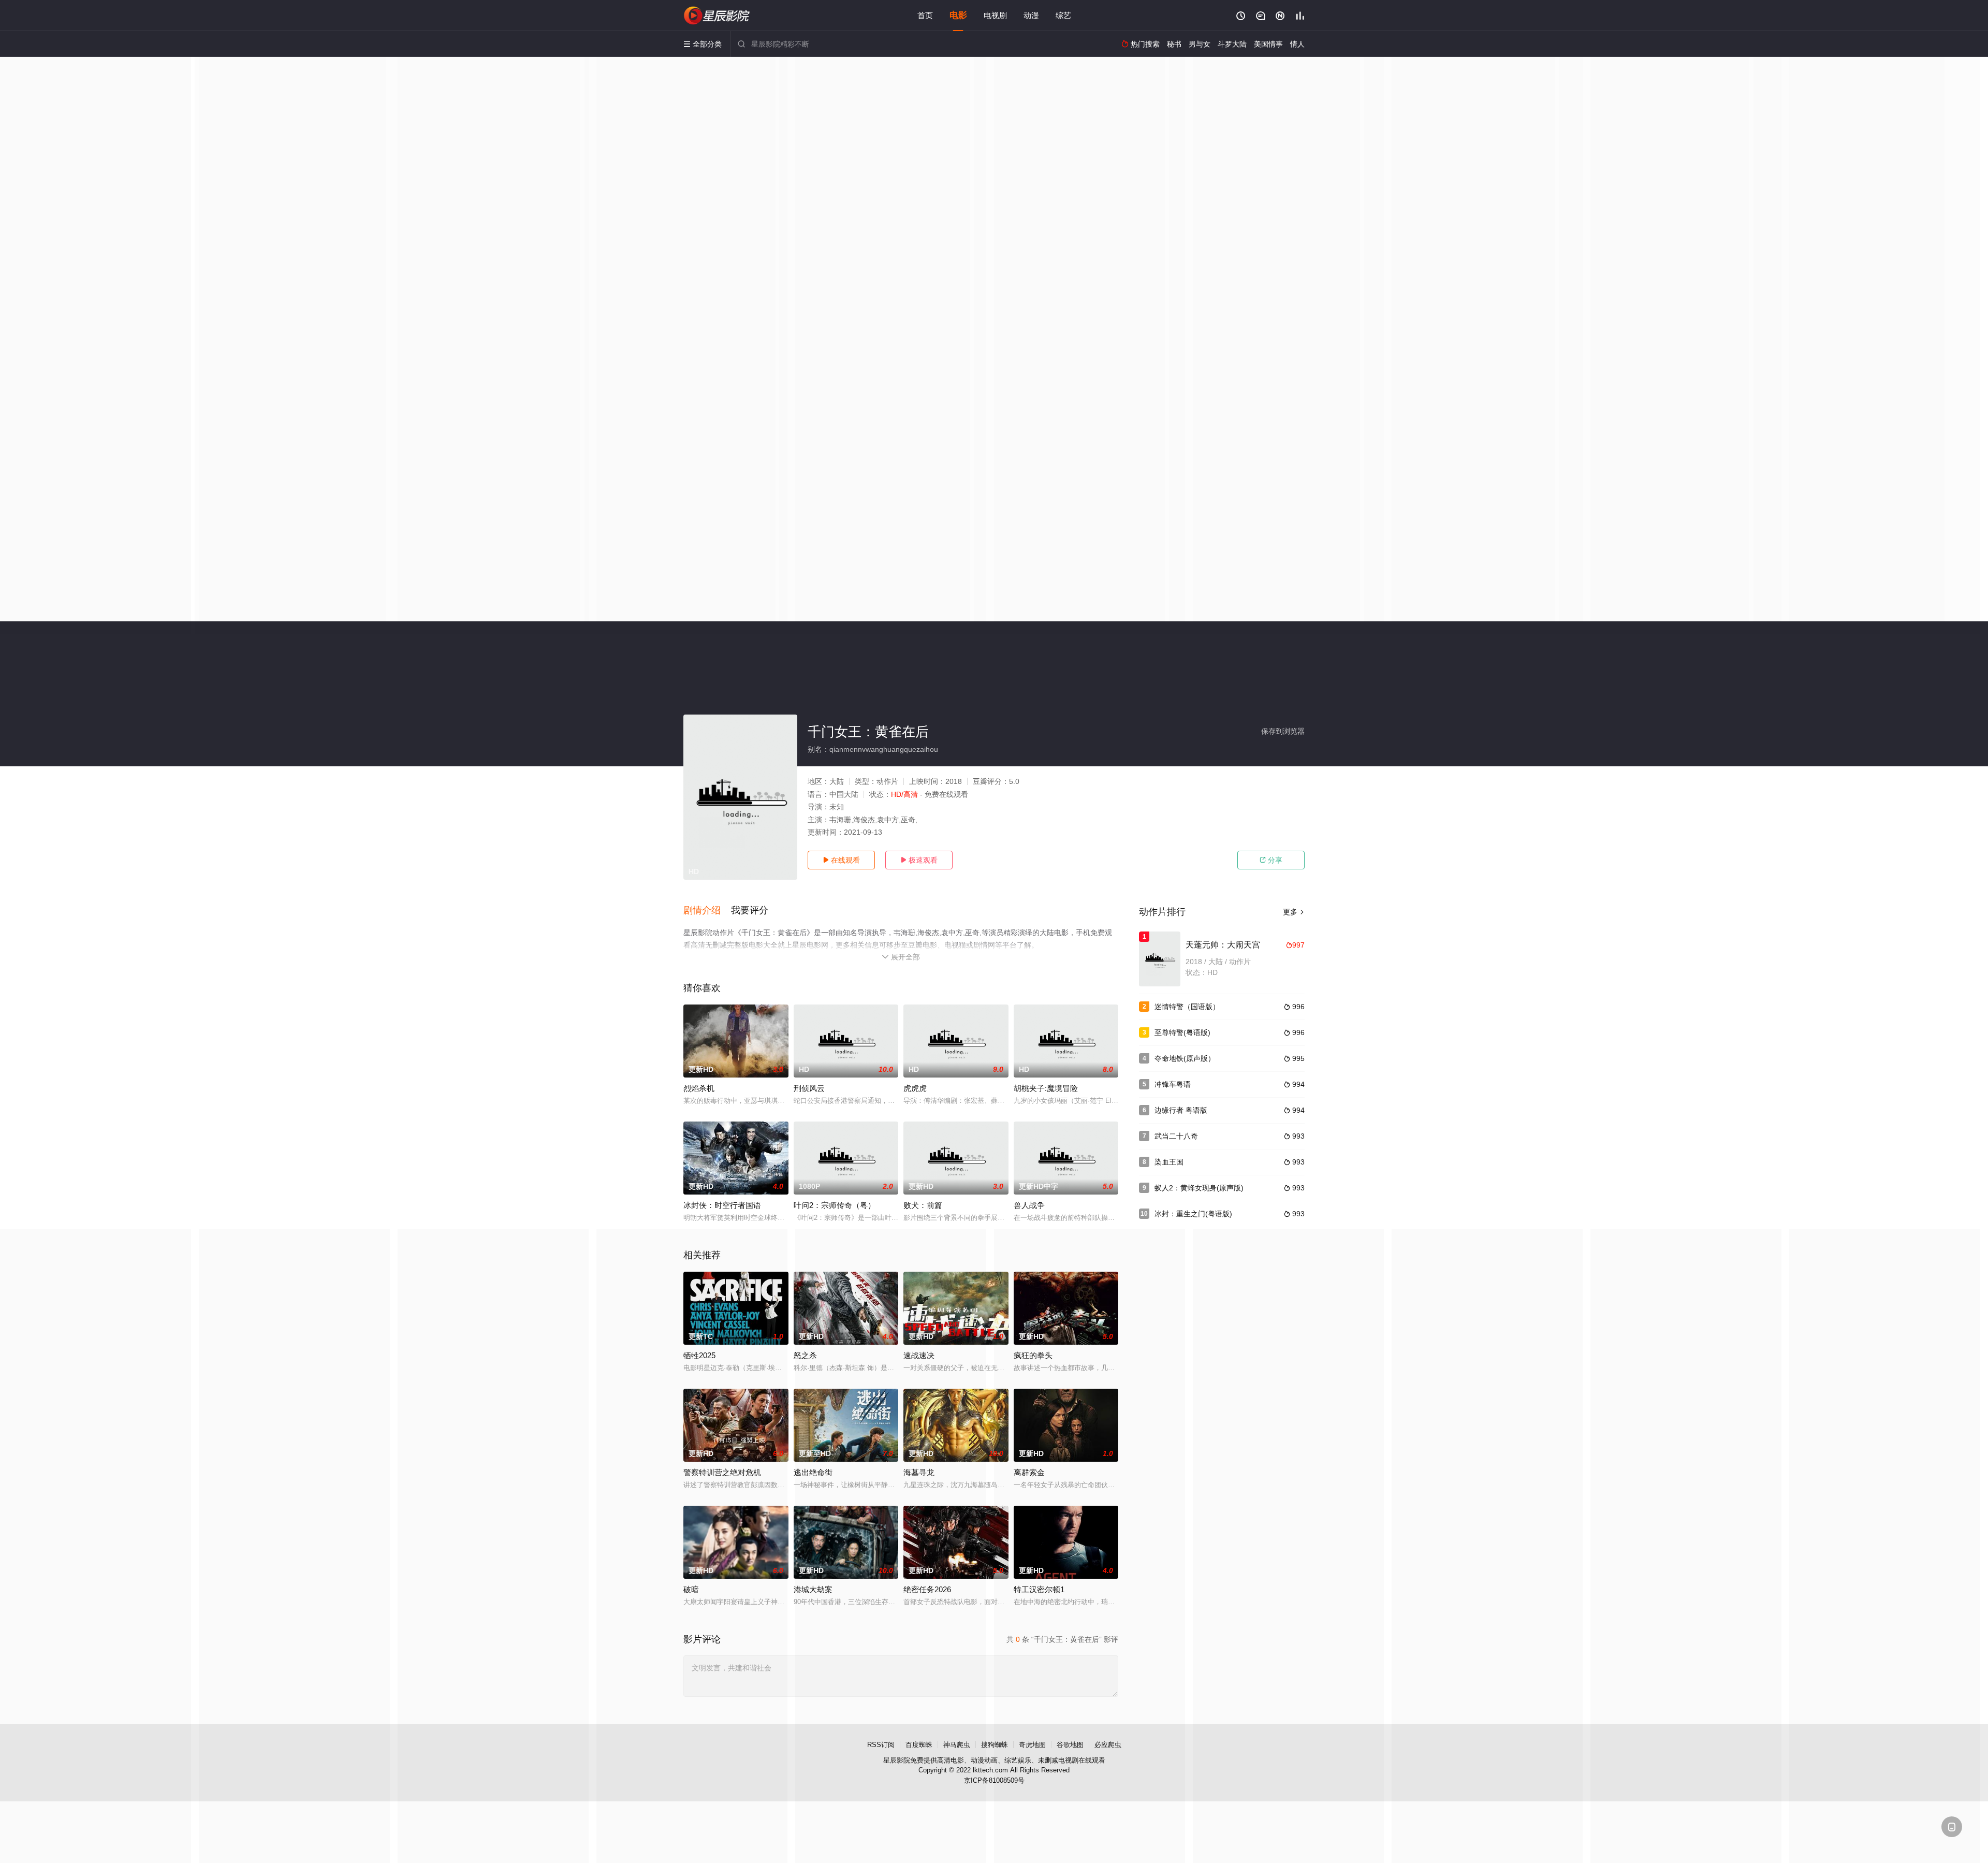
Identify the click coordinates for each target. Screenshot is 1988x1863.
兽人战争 (1029, 1205)
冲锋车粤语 (1173, 1084)
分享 (1271, 860)
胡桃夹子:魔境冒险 (1046, 1088)
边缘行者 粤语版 (1181, 1110)
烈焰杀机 (699, 1088)
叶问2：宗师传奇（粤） (835, 1205)
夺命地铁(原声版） (1185, 1058)
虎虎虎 (915, 1088)
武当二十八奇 (1176, 1136)
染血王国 (1169, 1162)
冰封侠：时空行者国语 (722, 1205)
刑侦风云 (809, 1088)
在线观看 (841, 860)
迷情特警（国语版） (1187, 1007)
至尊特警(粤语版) (1182, 1032)
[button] (707, 911)
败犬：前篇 (923, 1205)
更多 (1294, 912)
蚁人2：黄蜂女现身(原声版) (1199, 1188)
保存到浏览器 (1283, 731)
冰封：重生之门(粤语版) (1193, 1214)
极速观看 (919, 860)
